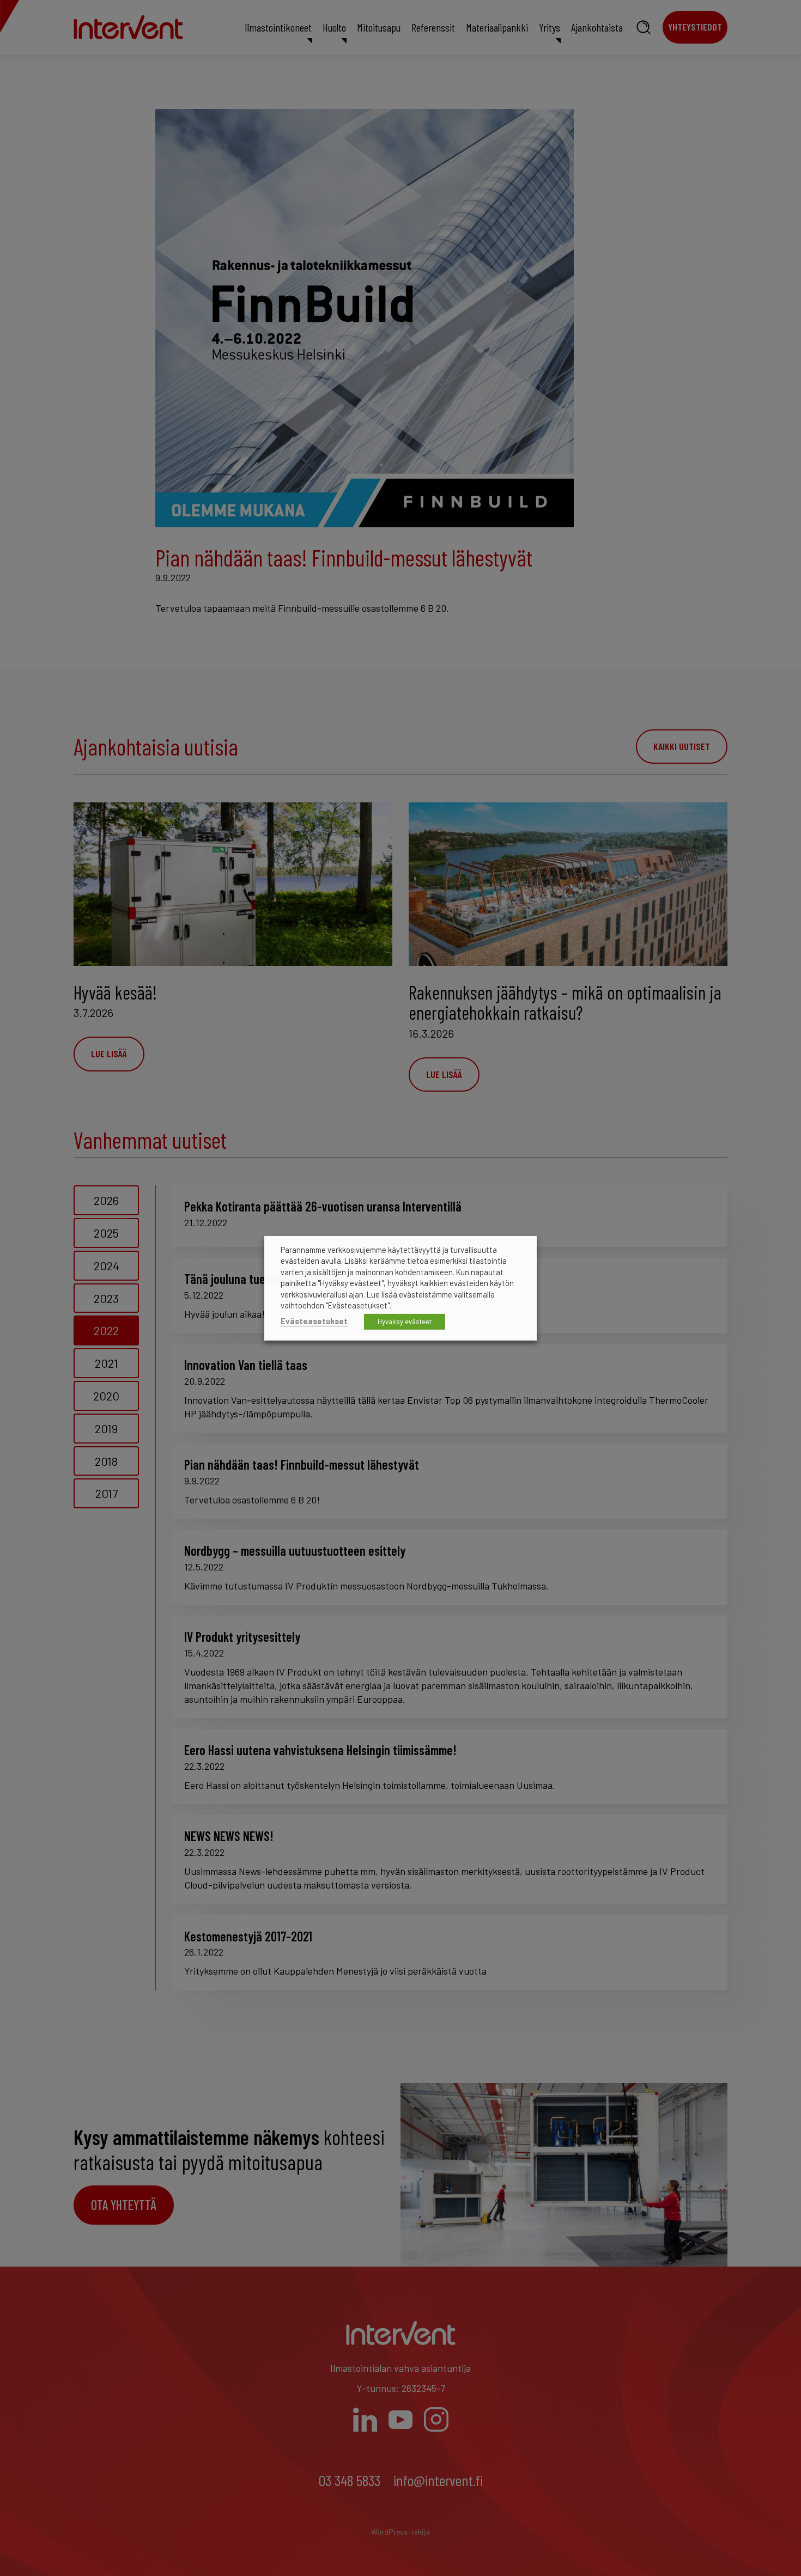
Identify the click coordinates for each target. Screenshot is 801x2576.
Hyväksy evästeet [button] (405, 1322)
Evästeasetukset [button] (314, 1321)
